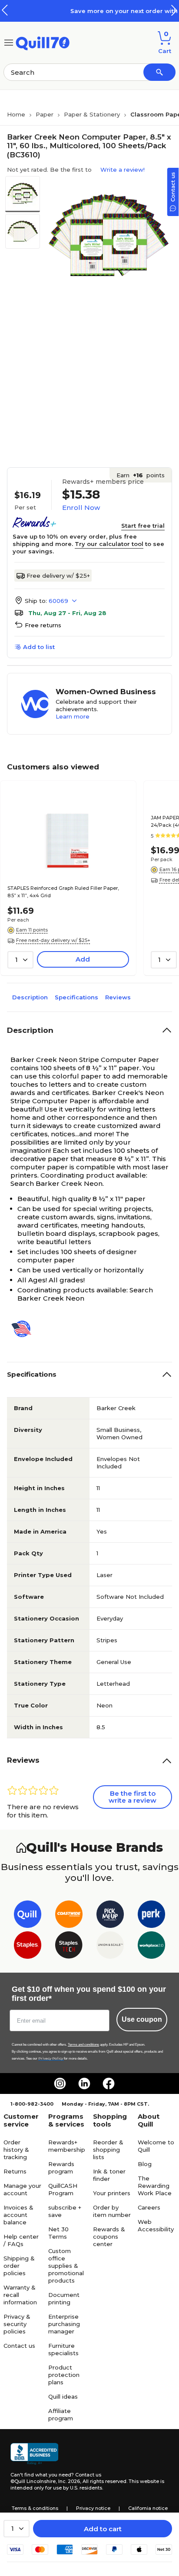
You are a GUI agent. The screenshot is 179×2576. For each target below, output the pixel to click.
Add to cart (103, 2529)
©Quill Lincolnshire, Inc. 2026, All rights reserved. (69, 2481)
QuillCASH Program (63, 2189)
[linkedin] (84, 2083)
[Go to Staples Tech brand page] (69, 1947)
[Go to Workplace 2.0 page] (151, 1947)
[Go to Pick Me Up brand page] (110, 1916)
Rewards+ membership (67, 2146)
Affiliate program (61, 2415)
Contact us (19, 2346)
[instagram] (60, 2083)
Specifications (76, 997)
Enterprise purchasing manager (64, 2324)
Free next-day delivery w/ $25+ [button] (53, 940)
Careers (149, 2207)
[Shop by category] (9, 42)
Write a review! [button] (123, 170)
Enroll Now (81, 508)
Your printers (112, 2193)
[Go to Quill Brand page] (28, 1916)
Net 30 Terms (58, 2233)
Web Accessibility (156, 2225)
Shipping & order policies (19, 2266)
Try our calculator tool (109, 544)
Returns (15, 2171)
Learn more (73, 716)
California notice (148, 2508)
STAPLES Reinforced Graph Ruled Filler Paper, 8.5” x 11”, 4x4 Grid (63, 892)
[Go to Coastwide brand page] (69, 1916)
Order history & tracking (16, 2150)
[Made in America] (25, 1329)
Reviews (118, 997)
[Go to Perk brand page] (151, 1916)
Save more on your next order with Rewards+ (102, 11)
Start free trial (143, 526)
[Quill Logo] (43, 42)
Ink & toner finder (109, 2175)
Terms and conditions (83, 2045)
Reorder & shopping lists (108, 2150)
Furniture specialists (63, 2349)
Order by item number (112, 2211)
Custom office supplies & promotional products (66, 2266)
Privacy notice (93, 2508)
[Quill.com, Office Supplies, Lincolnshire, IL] (34, 2454)
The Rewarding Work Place (155, 2186)
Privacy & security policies (17, 2324)
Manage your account (22, 2189)
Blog (145, 2164)
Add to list (39, 647)
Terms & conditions (35, 2508)
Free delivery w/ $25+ (58, 576)
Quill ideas (63, 2396)
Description (30, 997)
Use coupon (142, 2019)
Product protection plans (64, 2375)
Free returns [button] (43, 625)
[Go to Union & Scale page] (110, 1947)
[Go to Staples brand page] (28, 1947)
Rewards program (61, 2168)
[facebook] (109, 2083)
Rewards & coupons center (109, 2237)
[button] (174, 10)
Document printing (64, 2298)
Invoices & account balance (18, 2215)
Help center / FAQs (21, 2240)
